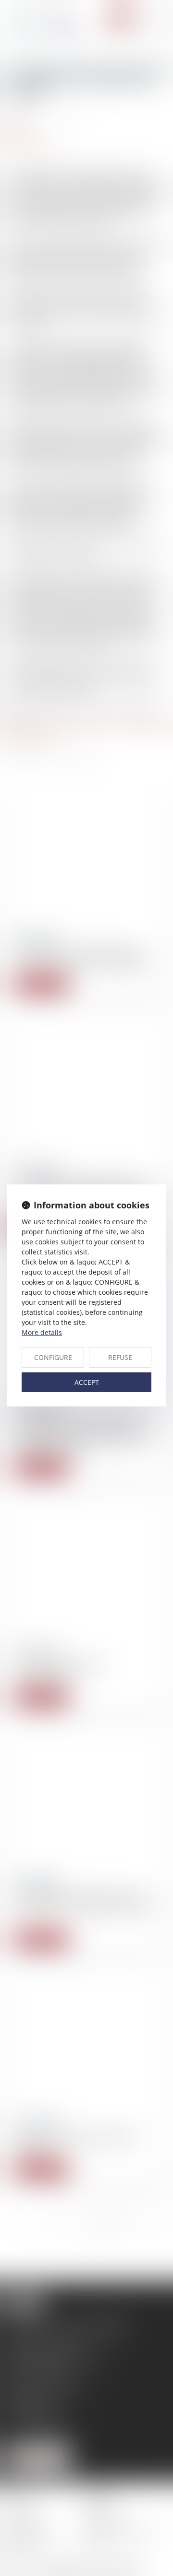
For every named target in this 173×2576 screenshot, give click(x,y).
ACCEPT (87, 1382)
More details (42, 1332)
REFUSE (120, 1357)
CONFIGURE (53, 1357)
